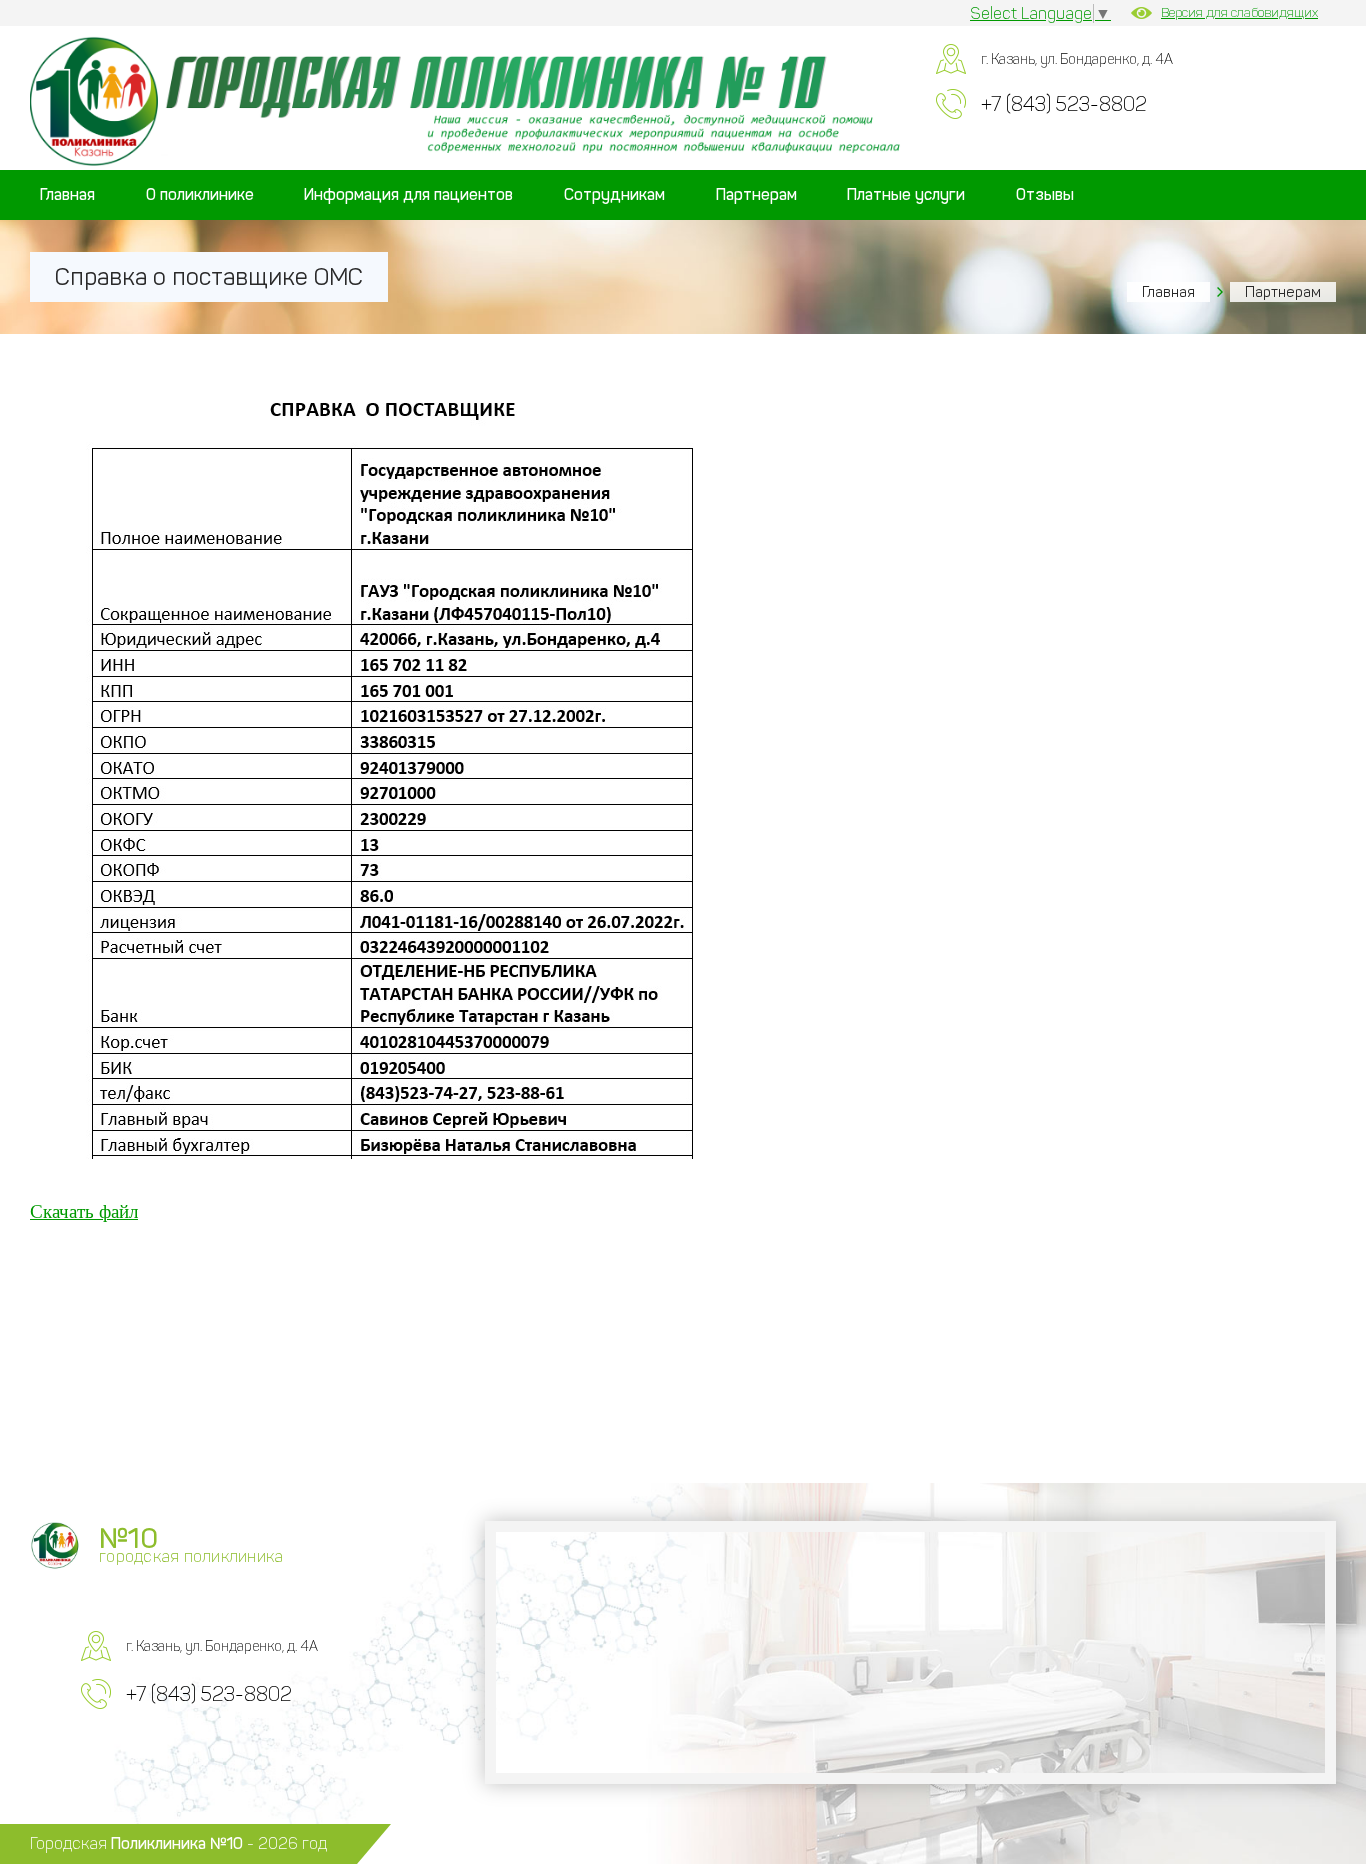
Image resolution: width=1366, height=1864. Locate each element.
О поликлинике (200, 194)
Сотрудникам (614, 194)
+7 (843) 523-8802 (1064, 104)
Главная (67, 194)
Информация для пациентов (408, 194)
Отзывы (1045, 194)
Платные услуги (906, 194)
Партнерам (756, 194)
